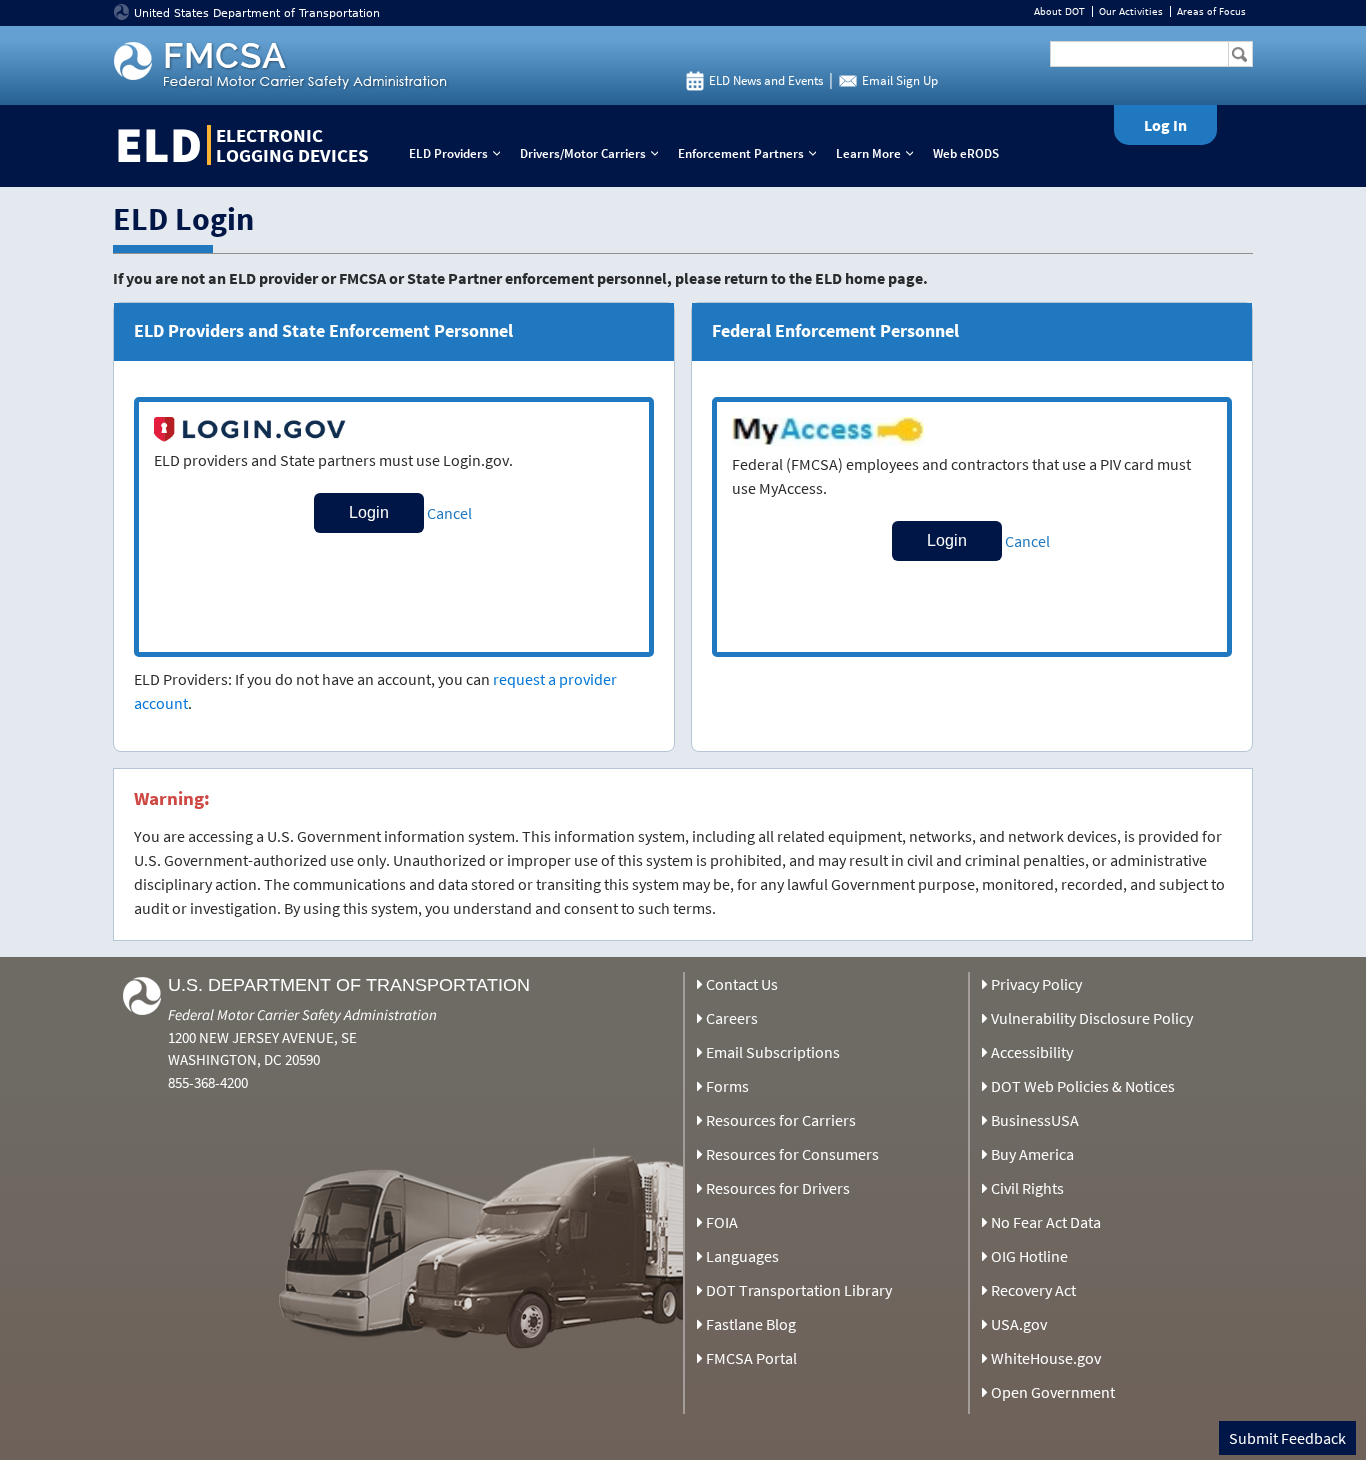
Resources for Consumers (792, 1154)
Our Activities (1131, 11)
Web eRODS (966, 153)
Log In (1165, 125)
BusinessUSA (1035, 1120)
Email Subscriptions (773, 1052)
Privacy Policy (1036, 984)
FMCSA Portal (751, 1358)
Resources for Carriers (781, 1120)
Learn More (879, 153)
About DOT (1059, 11)
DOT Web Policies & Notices (1083, 1086)
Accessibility (1032, 1052)
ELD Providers (459, 153)
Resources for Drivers (778, 1188)
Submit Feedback (1287, 1438)
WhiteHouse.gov (1046, 1358)
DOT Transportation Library (799, 1290)
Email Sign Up (900, 80)
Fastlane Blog (751, 1324)
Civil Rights (1027, 1188)
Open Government (1053, 1392)
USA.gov (1019, 1324)
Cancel (449, 513)
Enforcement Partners (751, 153)
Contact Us (742, 984)
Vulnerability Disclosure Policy (1092, 1018)
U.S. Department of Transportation (349, 985)
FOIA (722, 1222)
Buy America (1032, 1154)
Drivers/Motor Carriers (593, 153)
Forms (727, 1086)
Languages (742, 1256)
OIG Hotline (1029, 1256)
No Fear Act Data (1046, 1222)
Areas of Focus (1211, 11)
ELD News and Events (766, 80)
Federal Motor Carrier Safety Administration (302, 1014)
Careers (732, 1018)
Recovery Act (1033, 1290)
